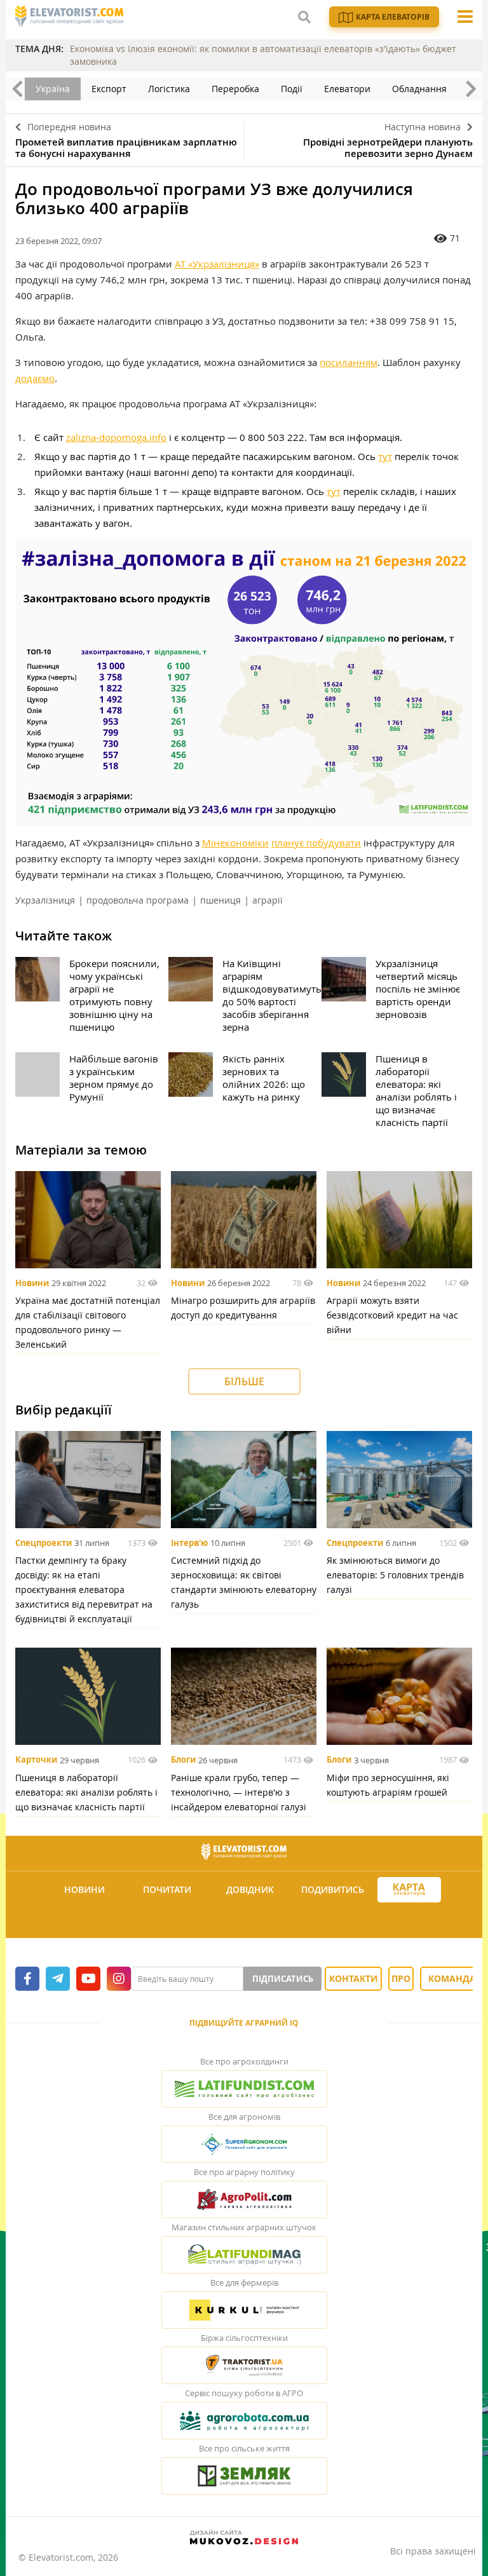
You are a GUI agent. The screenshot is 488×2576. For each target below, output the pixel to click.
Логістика (169, 89)
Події (292, 89)
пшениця (220, 900)
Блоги (183, 1760)
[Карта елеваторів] (409, 1890)
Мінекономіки (235, 843)
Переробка (235, 89)
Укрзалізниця (45, 900)
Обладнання (419, 89)
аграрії (268, 900)
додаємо (35, 378)
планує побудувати (316, 843)
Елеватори (347, 89)
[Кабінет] (246, 1921)
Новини (32, 1283)
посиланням (349, 362)
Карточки (36, 1760)
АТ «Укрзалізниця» (217, 264)
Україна (53, 89)
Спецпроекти (44, 1543)
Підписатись (283, 1979)
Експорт (109, 89)
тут (385, 456)
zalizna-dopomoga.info (116, 437)
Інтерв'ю (189, 1543)
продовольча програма (138, 900)
